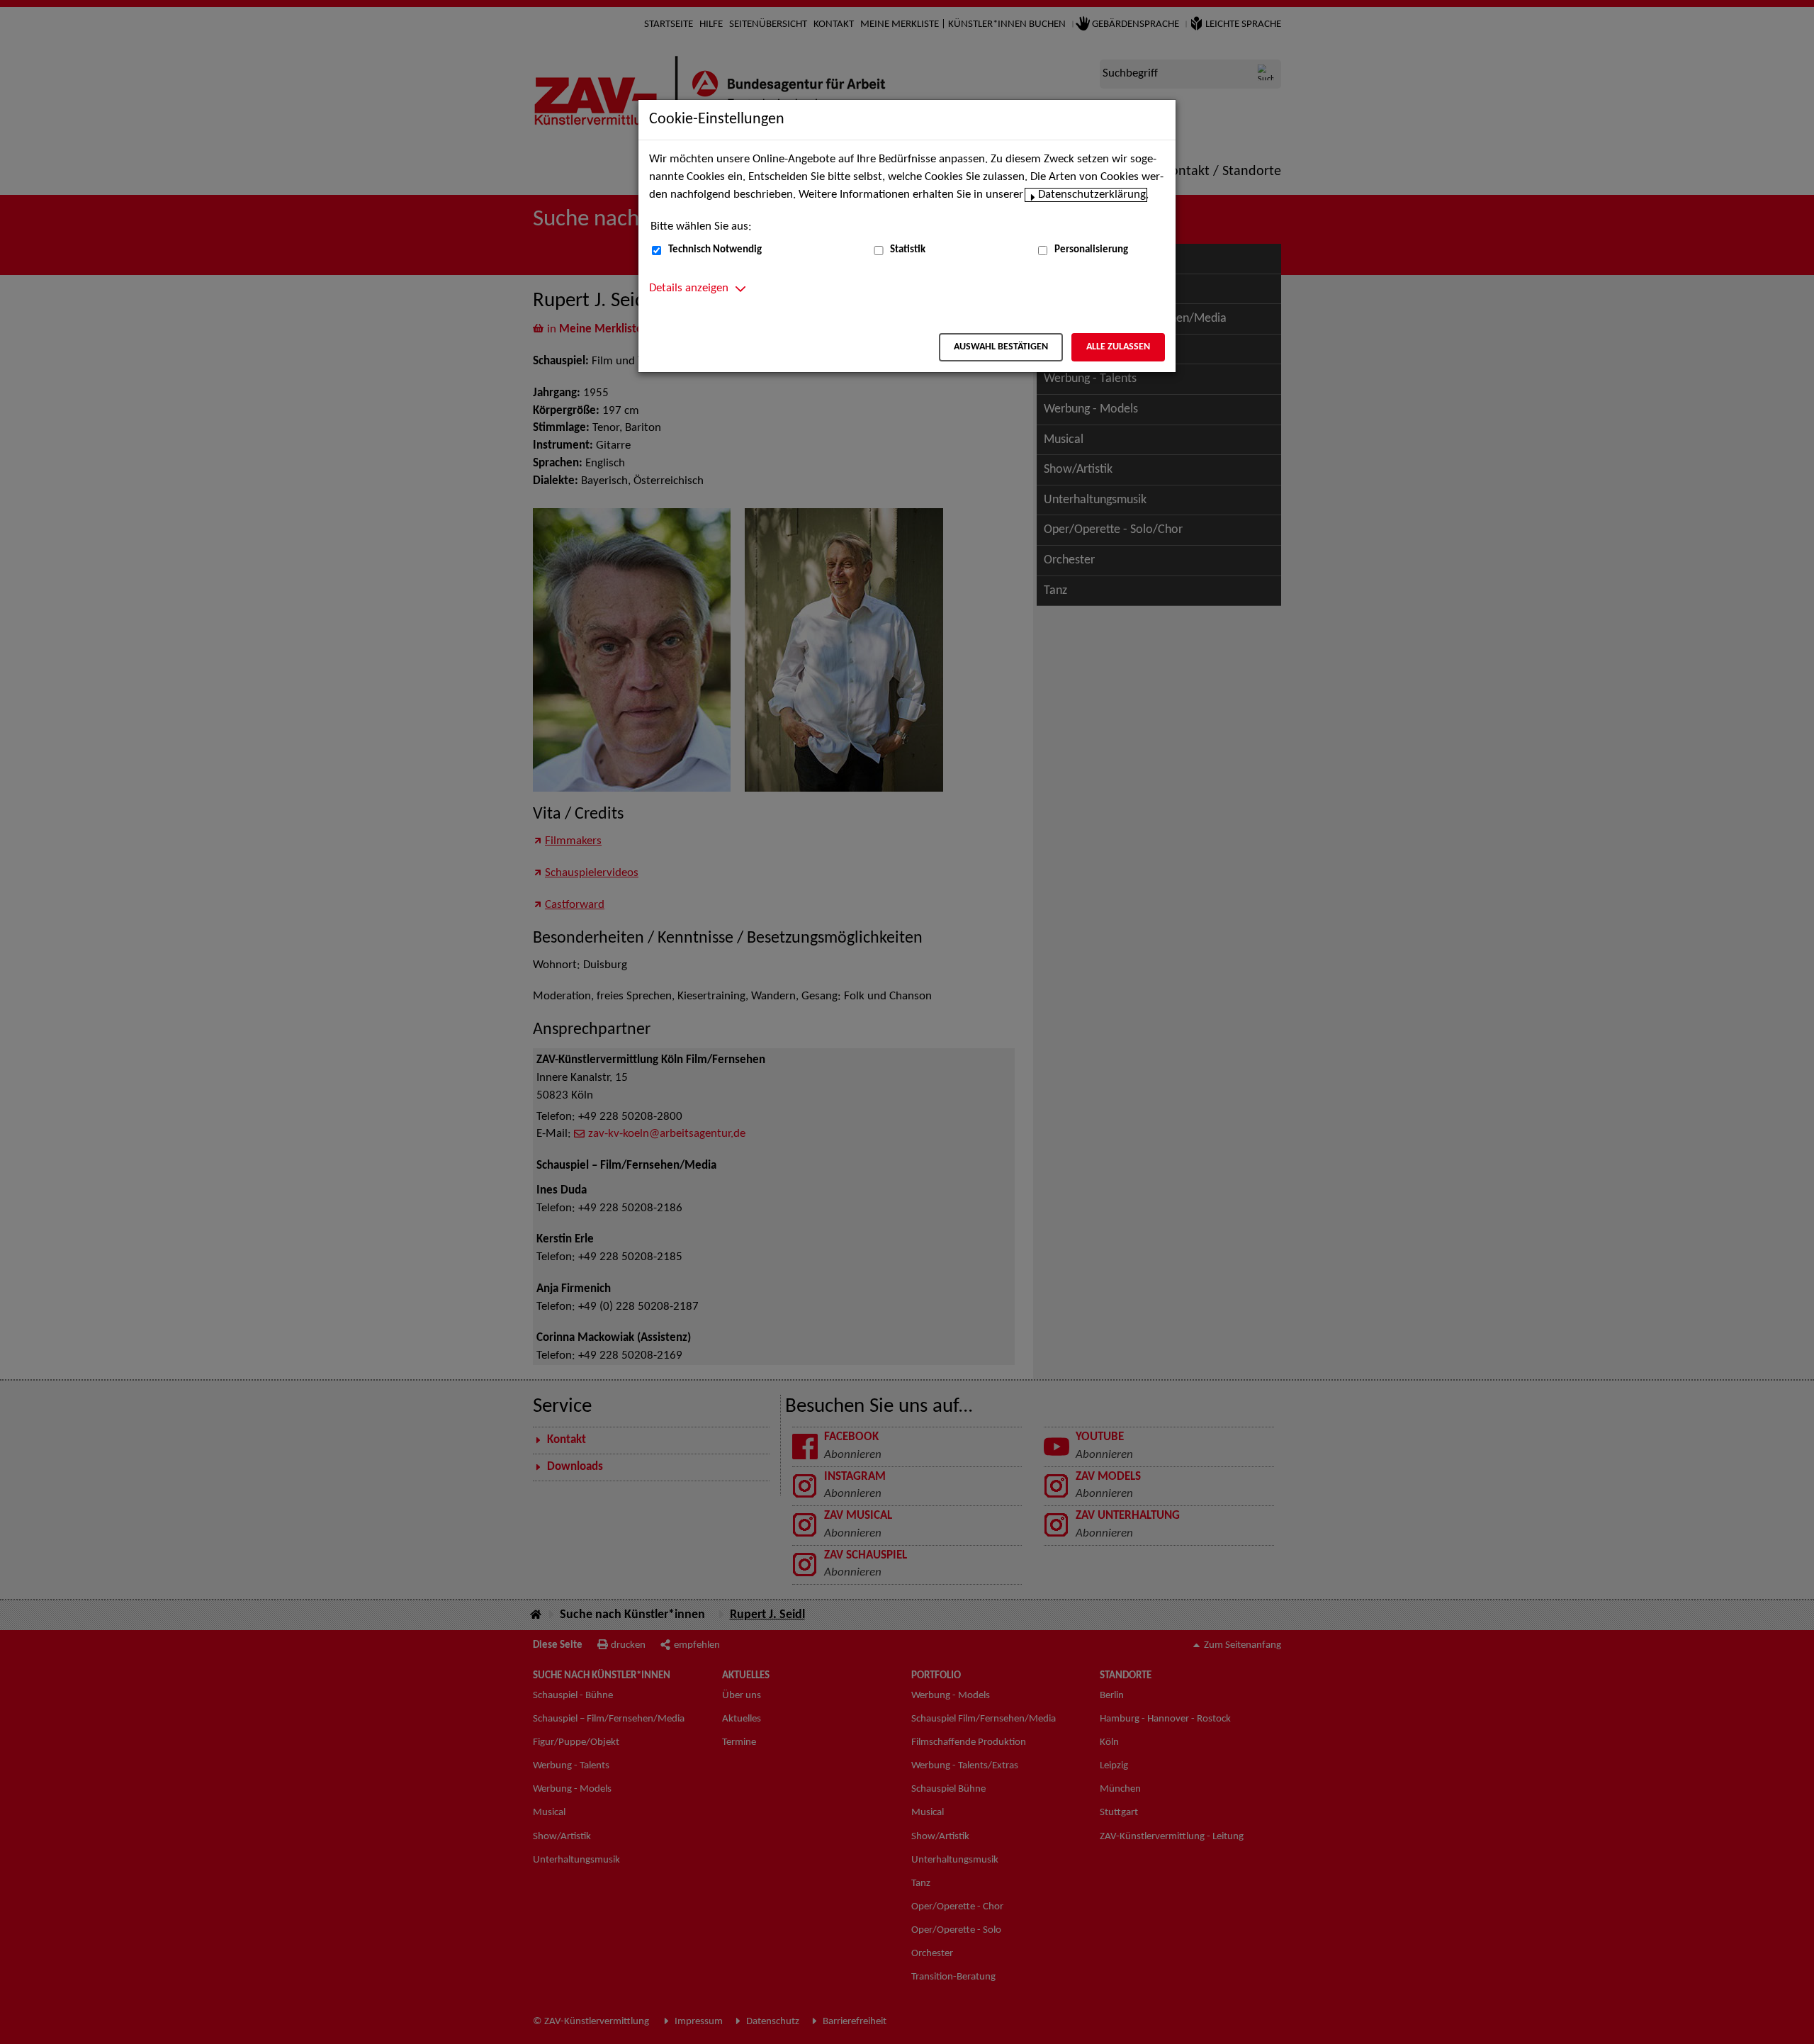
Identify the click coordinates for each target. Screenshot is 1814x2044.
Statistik (908, 250)
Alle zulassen (1118, 347)
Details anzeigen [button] (689, 288)
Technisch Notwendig (715, 250)
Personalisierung (1091, 250)
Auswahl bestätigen (1001, 347)
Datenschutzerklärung (1092, 195)
